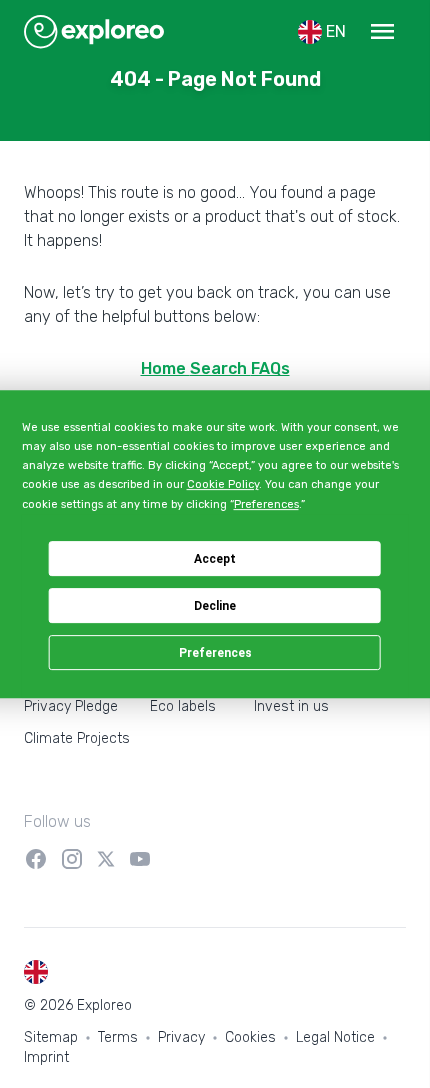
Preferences (215, 653)
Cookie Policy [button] (223, 484)
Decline (215, 606)
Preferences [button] (266, 504)
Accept (215, 559)
